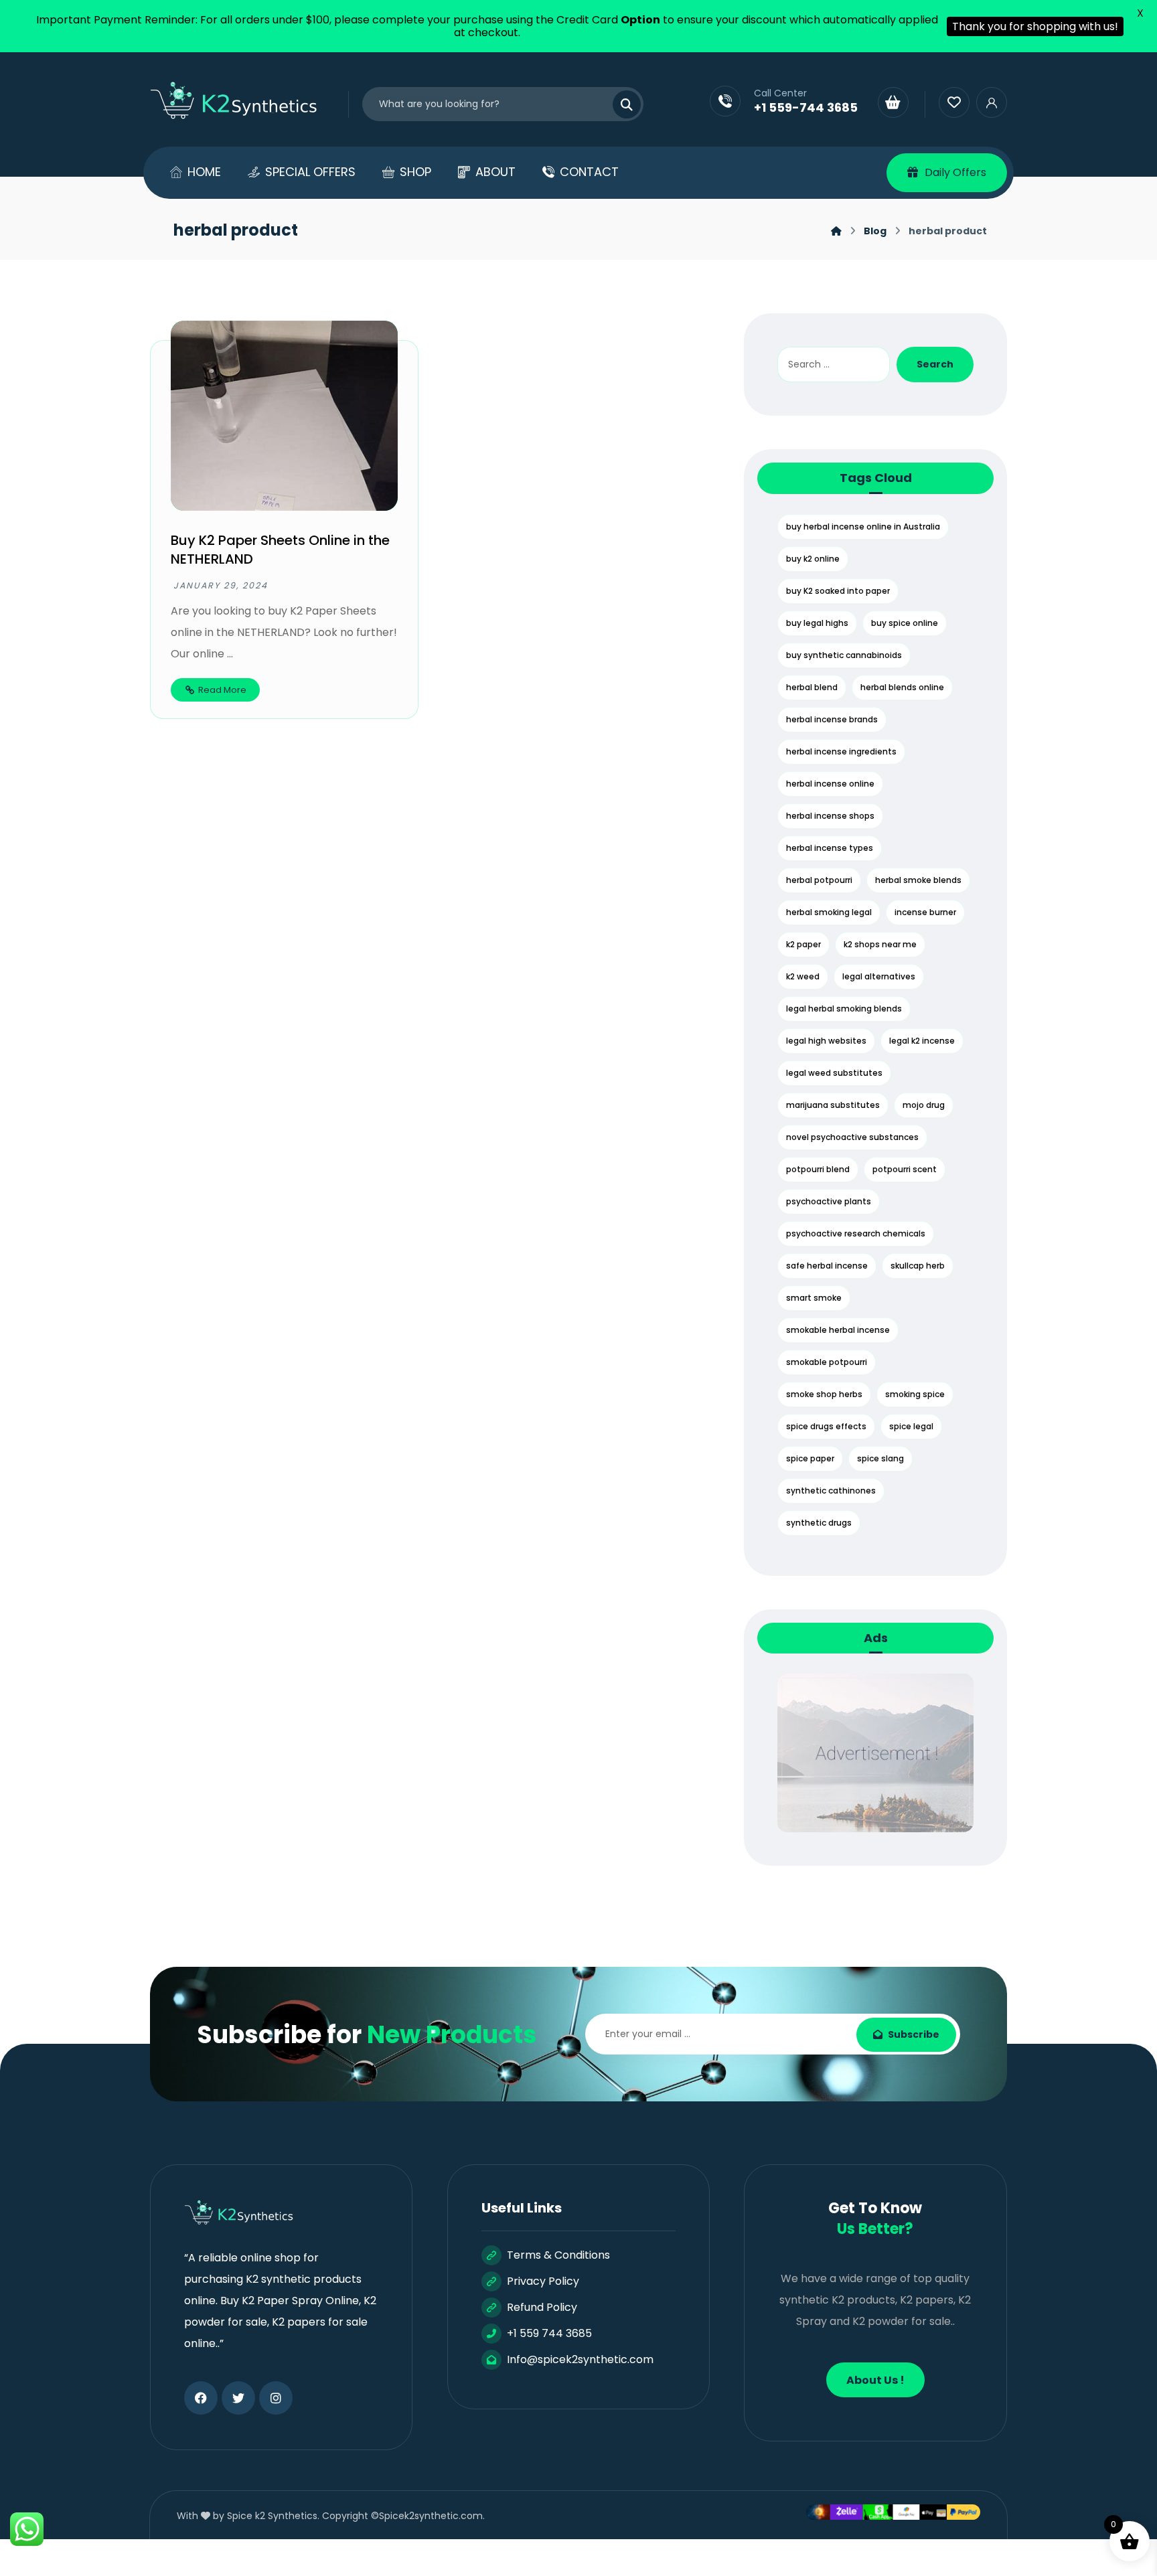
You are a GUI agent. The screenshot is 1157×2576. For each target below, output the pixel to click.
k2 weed (803, 976)
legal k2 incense (922, 1041)
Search (935, 364)
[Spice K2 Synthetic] (242, 101)
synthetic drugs (819, 1523)
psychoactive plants (829, 1201)
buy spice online (905, 623)
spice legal (911, 1426)
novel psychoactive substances (852, 1137)
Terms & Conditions (558, 2255)
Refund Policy (542, 2307)
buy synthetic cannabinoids (844, 655)
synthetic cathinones (831, 1491)
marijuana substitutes (833, 1105)
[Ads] (875, 1753)
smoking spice (915, 1394)
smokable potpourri (827, 1362)
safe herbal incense (827, 1266)
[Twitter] (238, 2398)
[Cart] (893, 102)
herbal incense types (830, 848)
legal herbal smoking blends (844, 1009)
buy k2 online (813, 559)
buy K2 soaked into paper (838, 591)
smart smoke (814, 1298)
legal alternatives (879, 976)
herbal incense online (830, 784)
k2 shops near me (880, 944)
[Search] (619, 104)
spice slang (880, 1458)
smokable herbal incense (838, 1330)
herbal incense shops (830, 816)
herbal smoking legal (829, 912)
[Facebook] (201, 2398)
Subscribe (914, 2034)
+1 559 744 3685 (549, 2333)
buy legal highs (817, 623)
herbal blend (812, 687)
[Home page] (836, 231)
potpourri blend (818, 1169)
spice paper (810, 1458)
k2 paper (803, 944)
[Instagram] (276, 2398)
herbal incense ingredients (841, 751)
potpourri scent (905, 1169)
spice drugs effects (826, 1426)
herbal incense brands (832, 719)
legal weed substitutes (834, 1073)
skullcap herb (918, 1266)
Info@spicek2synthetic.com (580, 2359)
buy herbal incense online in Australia (863, 527)
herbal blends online (902, 687)
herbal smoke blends (918, 880)
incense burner (925, 912)
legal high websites (826, 1041)
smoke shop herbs (824, 1394)
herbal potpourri (819, 880)
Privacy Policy (543, 2281)
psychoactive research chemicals (856, 1233)
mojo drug (924, 1105)
